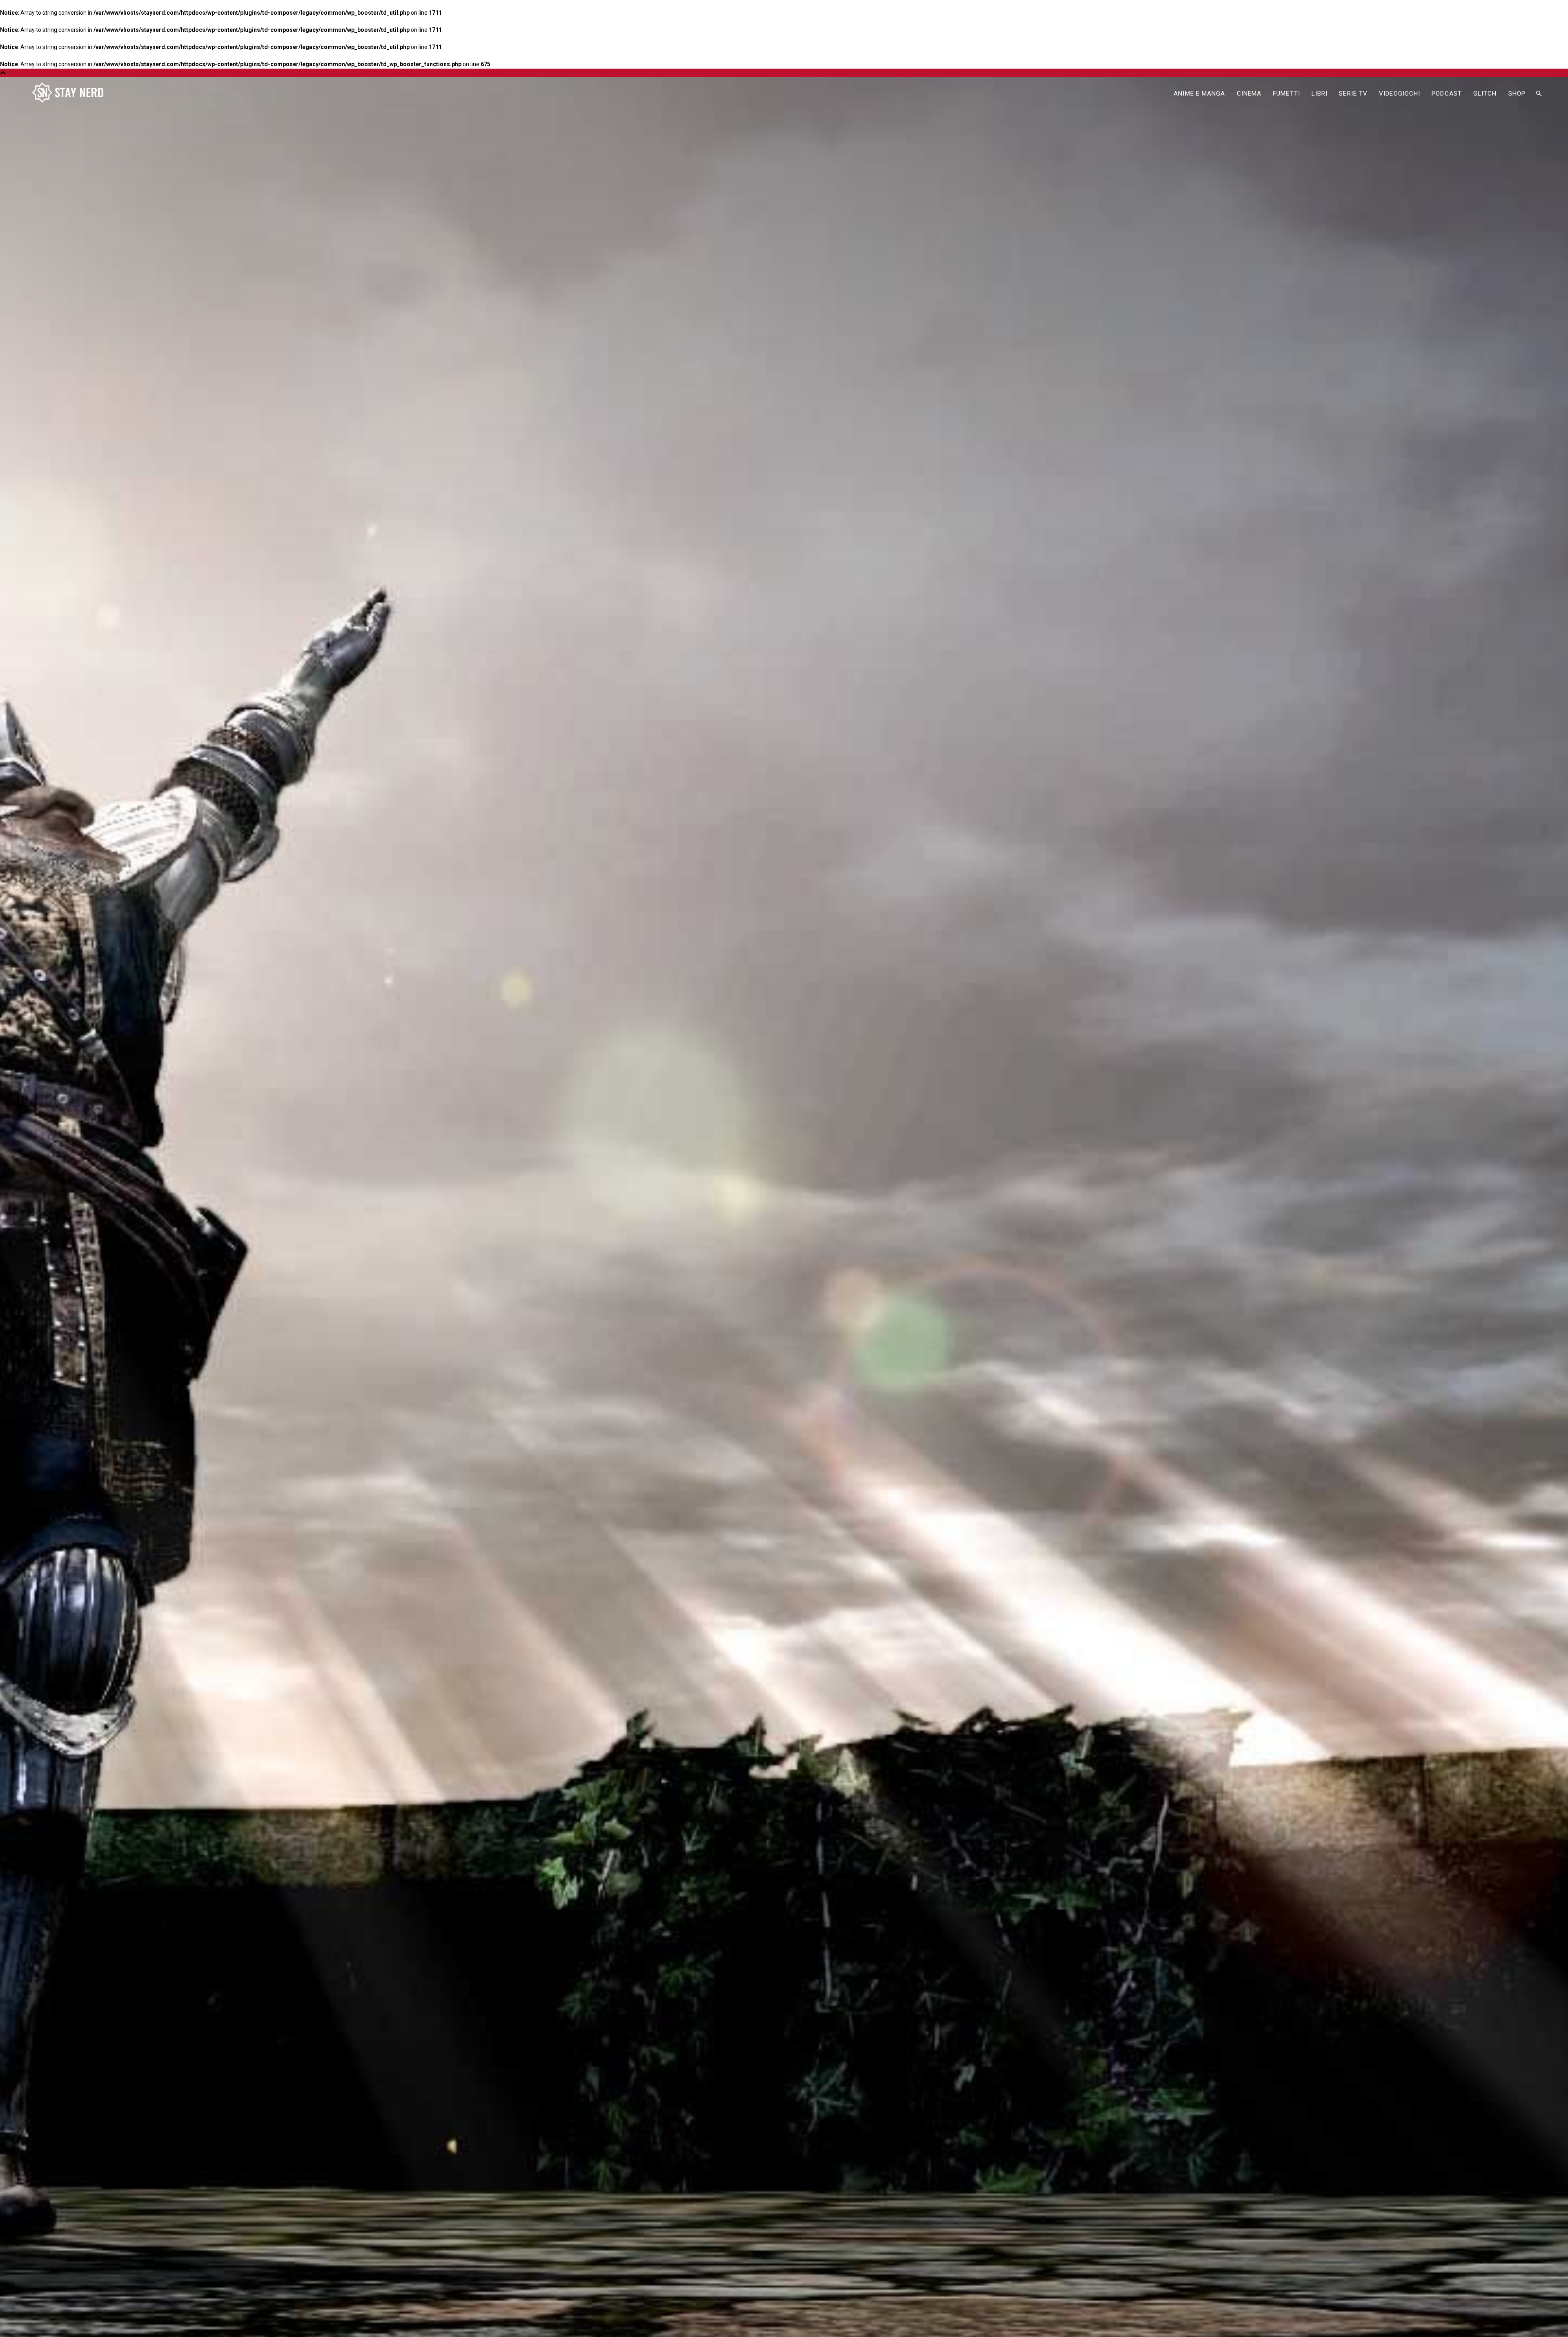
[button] (1539, 94)
